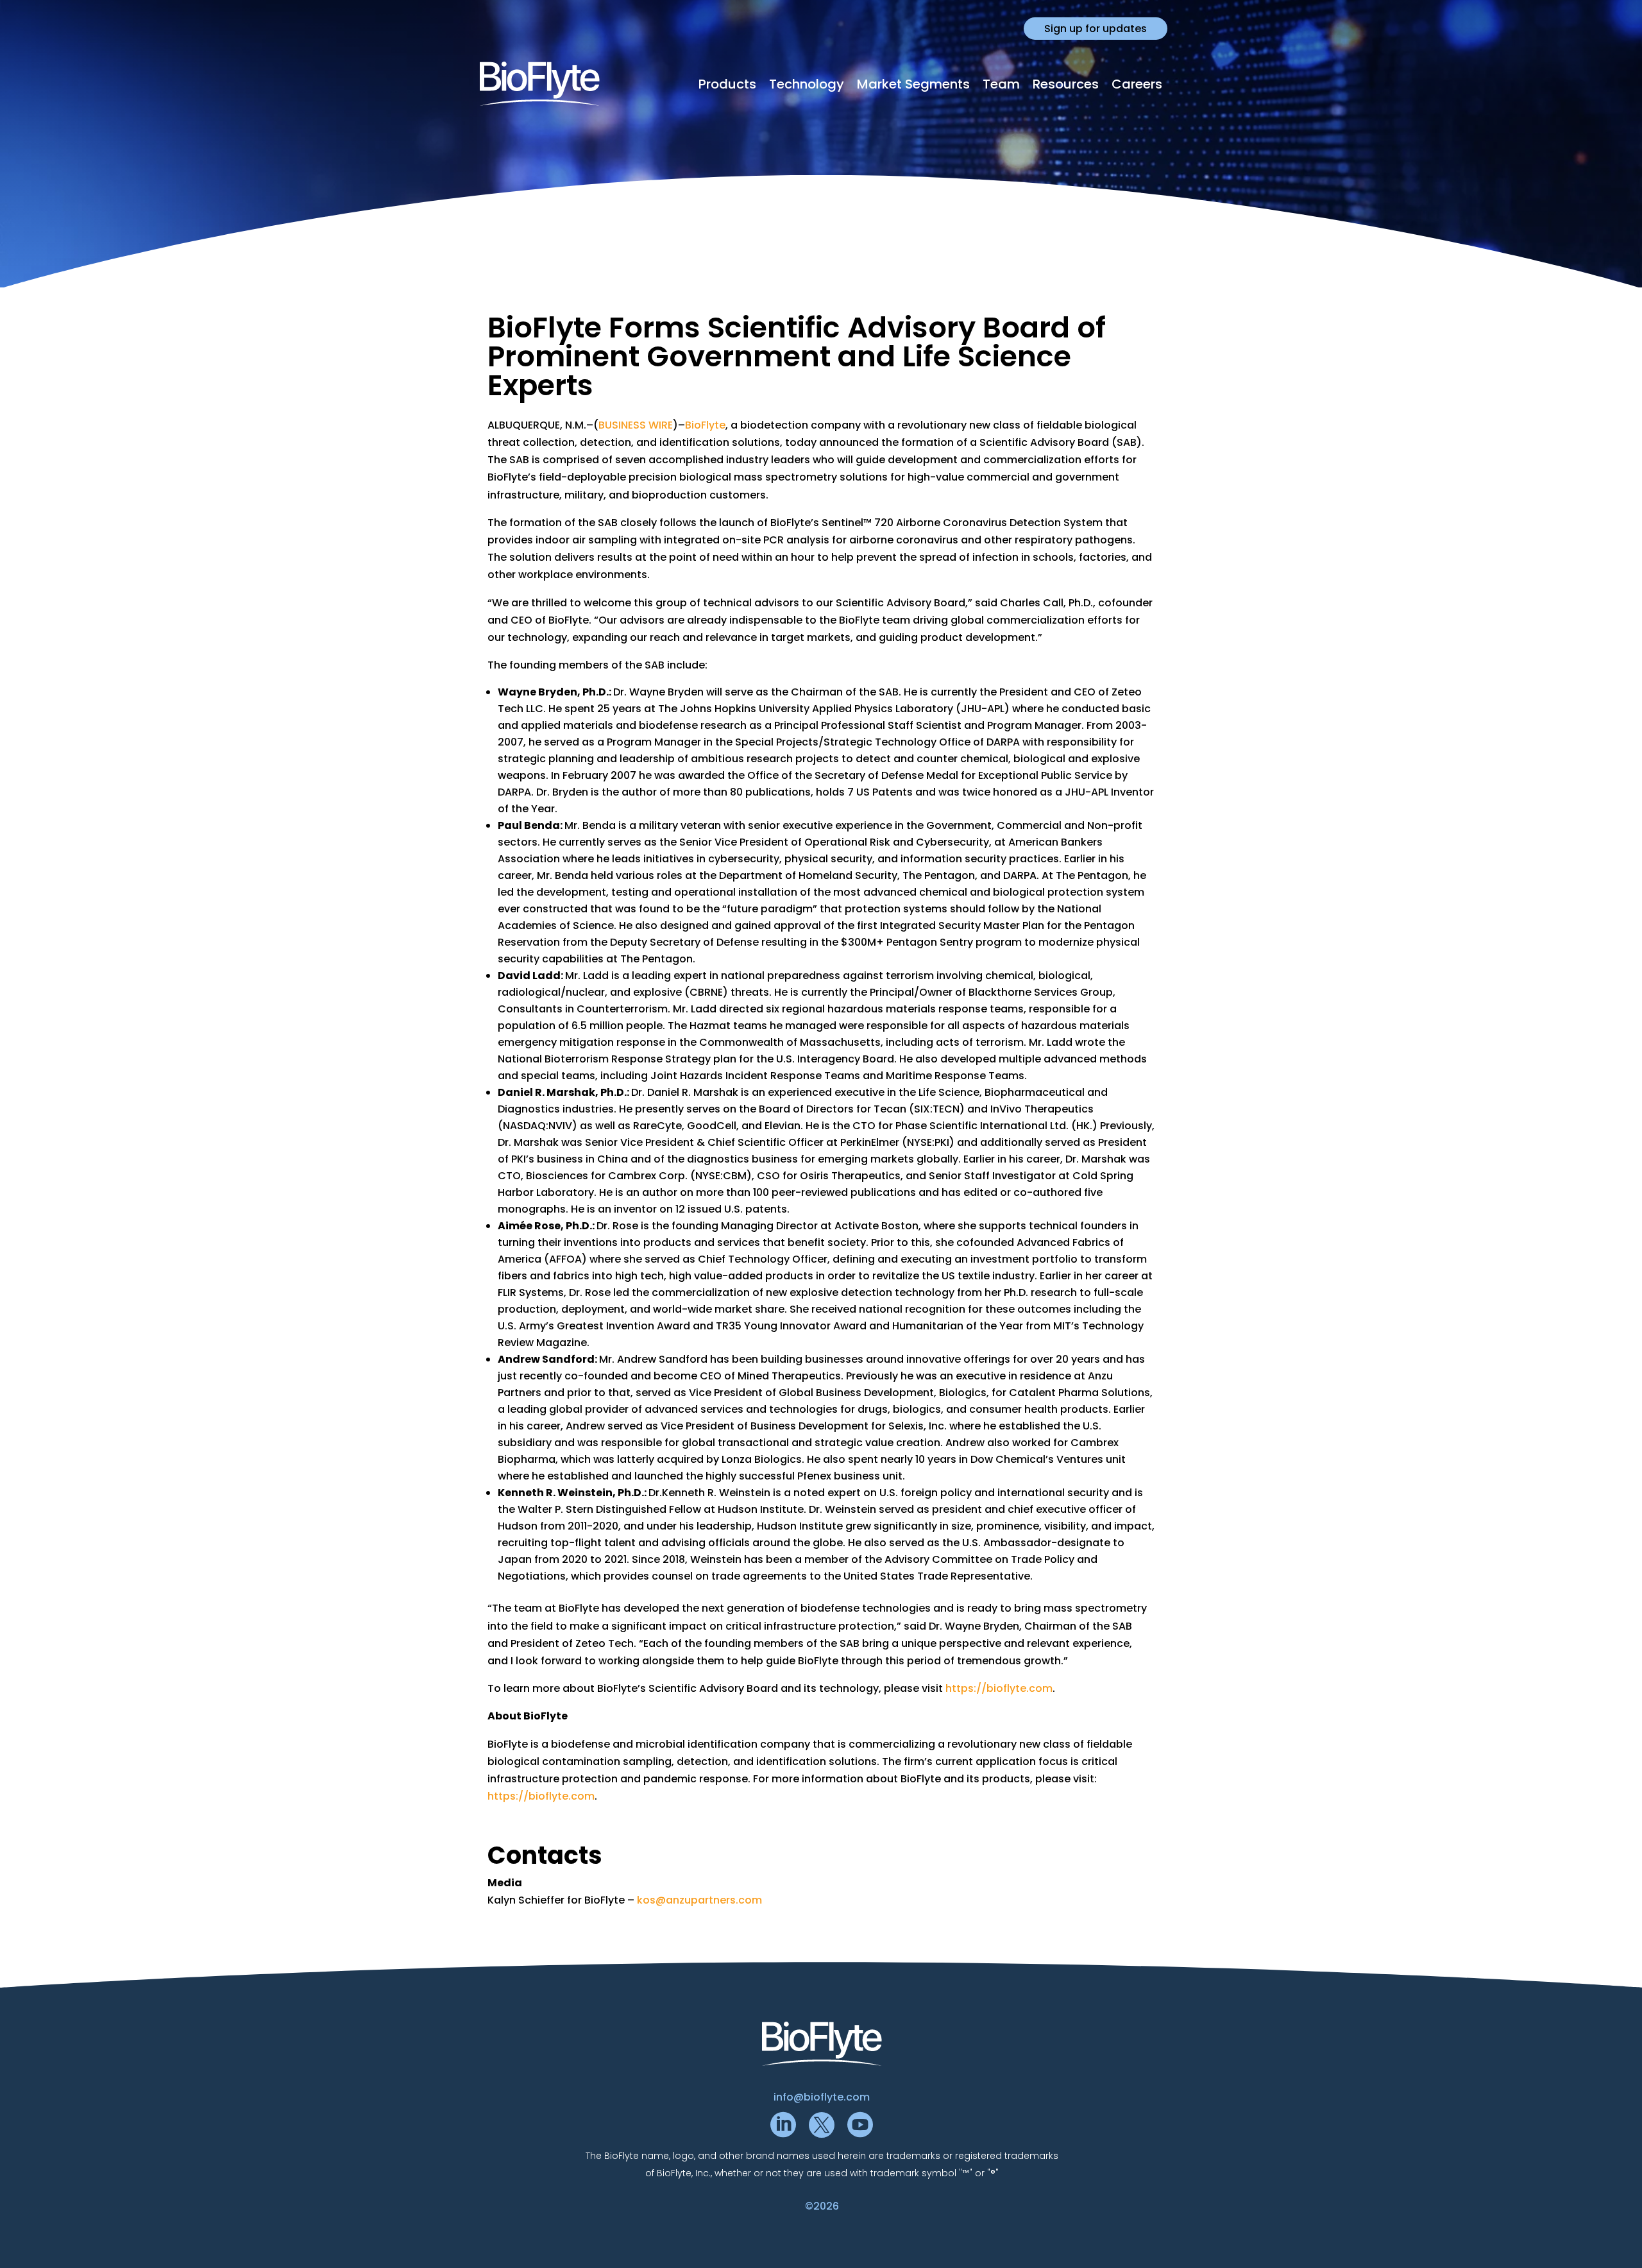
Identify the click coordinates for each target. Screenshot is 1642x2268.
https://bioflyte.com (999, 1688)
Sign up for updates (1096, 29)
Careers (1137, 84)
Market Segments (913, 84)
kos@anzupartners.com (699, 1900)
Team (1001, 84)
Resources (1066, 84)
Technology (807, 84)
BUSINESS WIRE (636, 425)
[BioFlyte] (540, 84)
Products (727, 84)
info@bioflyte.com (822, 2097)
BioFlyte (705, 425)
